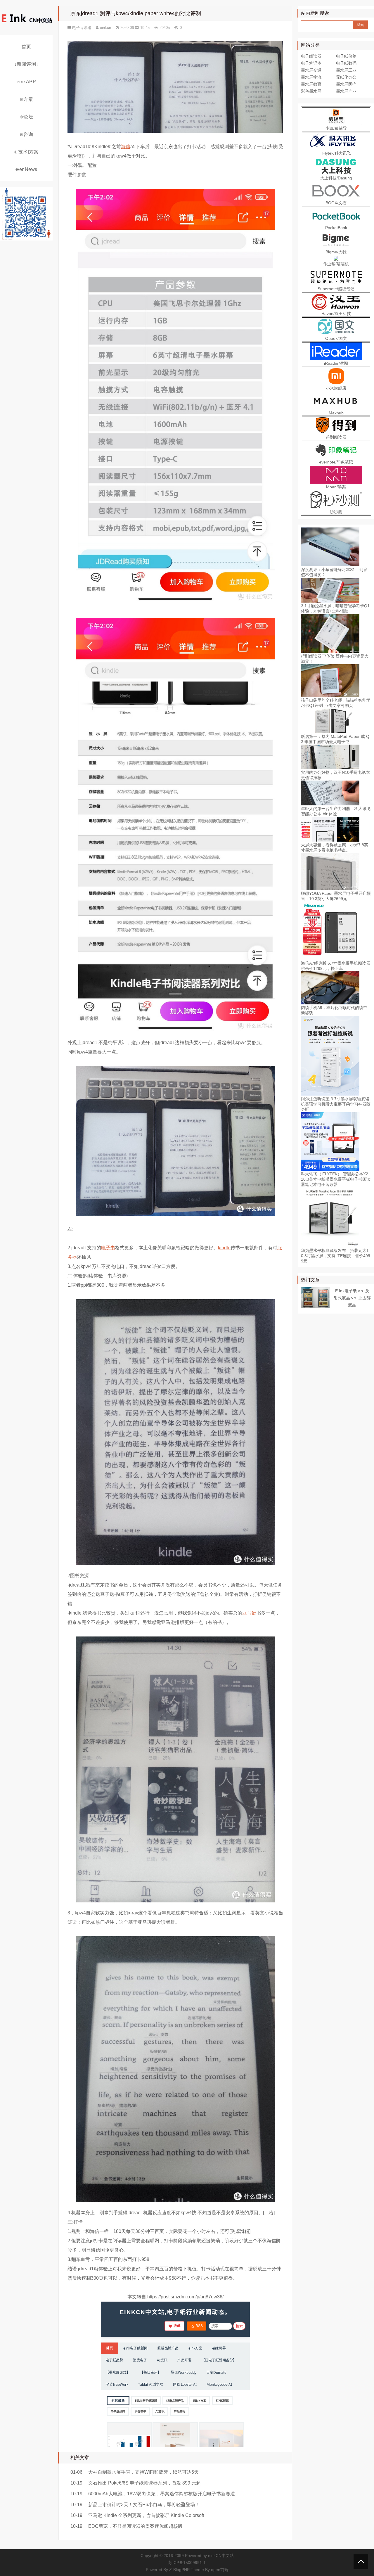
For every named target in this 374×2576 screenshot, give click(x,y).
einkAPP (26, 82)
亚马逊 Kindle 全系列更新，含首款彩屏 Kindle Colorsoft (146, 2515)
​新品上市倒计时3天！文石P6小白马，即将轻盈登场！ (144, 2505)
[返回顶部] (361, 2562)
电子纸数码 (346, 63)
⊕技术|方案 (26, 152)
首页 (26, 47)
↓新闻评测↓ (26, 64)
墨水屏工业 (346, 70)
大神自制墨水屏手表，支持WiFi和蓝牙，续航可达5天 (143, 2472)
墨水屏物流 (311, 77)
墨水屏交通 (311, 70)
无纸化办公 (346, 77)
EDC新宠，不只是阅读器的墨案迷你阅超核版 (135, 2526)
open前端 (220, 2570)
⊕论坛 (26, 117)
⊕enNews (26, 169)
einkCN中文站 (221, 2556)
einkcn (105, 28)
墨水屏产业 (346, 91)
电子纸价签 (346, 56)
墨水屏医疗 (346, 84)
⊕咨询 (26, 134)
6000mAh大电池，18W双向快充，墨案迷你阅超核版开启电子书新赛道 (162, 2494)
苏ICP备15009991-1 (187, 2563)
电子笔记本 (311, 63)
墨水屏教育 (311, 84)
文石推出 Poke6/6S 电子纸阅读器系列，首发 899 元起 (144, 2483)
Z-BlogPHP (179, 2570)
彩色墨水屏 (311, 91)
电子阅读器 (82, 28)
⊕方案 (26, 99)
